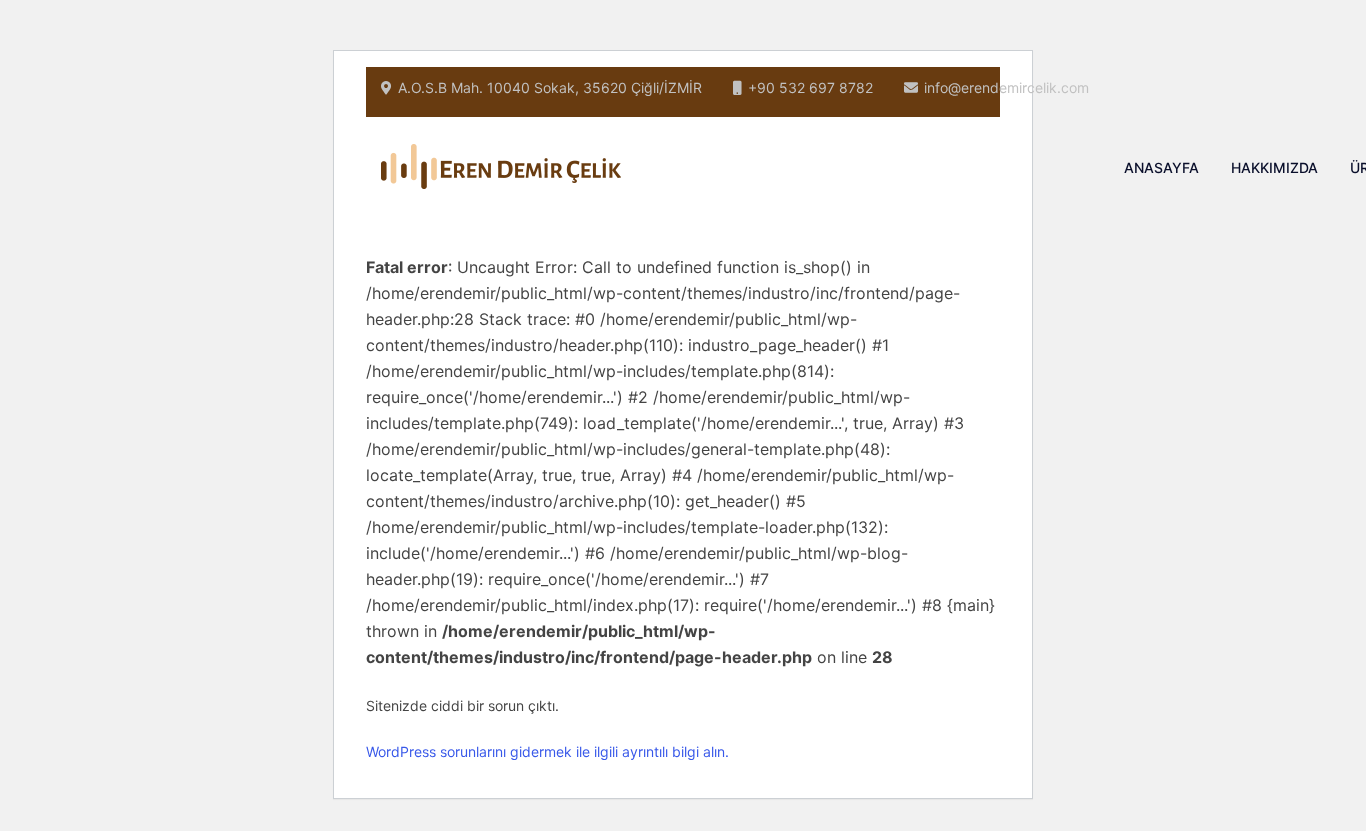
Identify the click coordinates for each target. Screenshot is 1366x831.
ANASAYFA (1161, 167)
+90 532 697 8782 (810, 87)
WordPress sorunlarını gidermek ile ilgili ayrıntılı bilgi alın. (547, 751)
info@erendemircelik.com (1006, 87)
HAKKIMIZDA (1274, 167)
